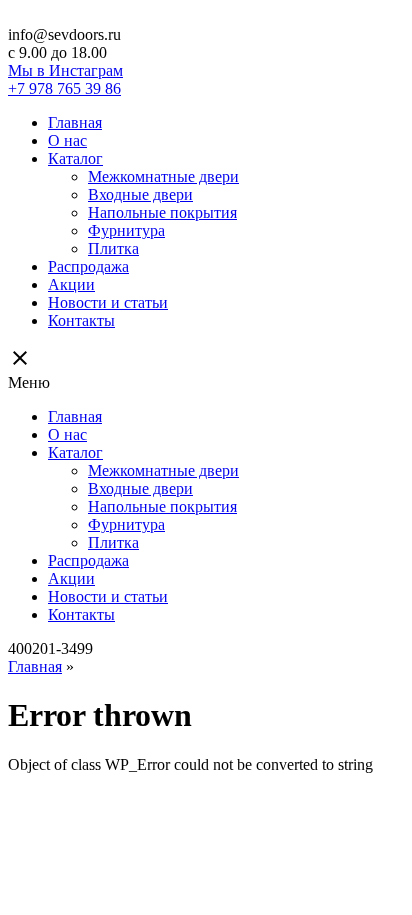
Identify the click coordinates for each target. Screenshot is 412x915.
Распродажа (88, 266)
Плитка (113, 248)
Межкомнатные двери (163, 176)
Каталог (75, 158)
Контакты (81, 320)
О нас (67, 140)
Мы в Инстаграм (65, 70)
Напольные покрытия (162, 212)
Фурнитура (126, 230)
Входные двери (140, 194)
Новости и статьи (108, 302)
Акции (71, 284)
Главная (75, 122)
